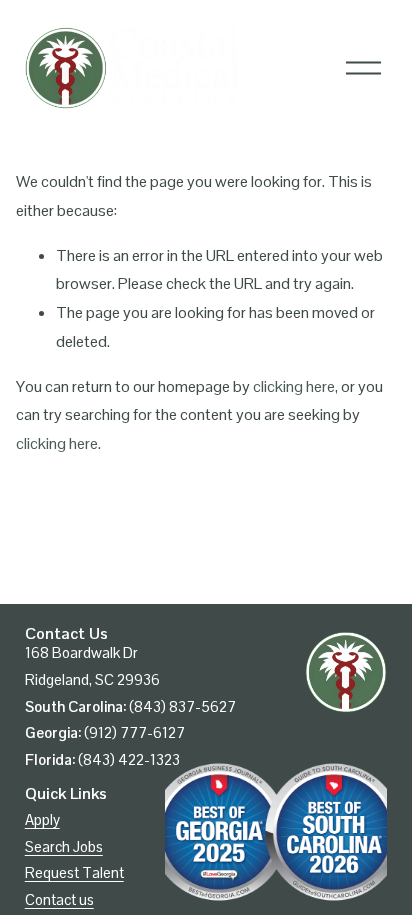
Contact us (59, 899)
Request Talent (74, 872)
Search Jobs (64, 846)
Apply (42, 819)
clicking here (294, 386)
